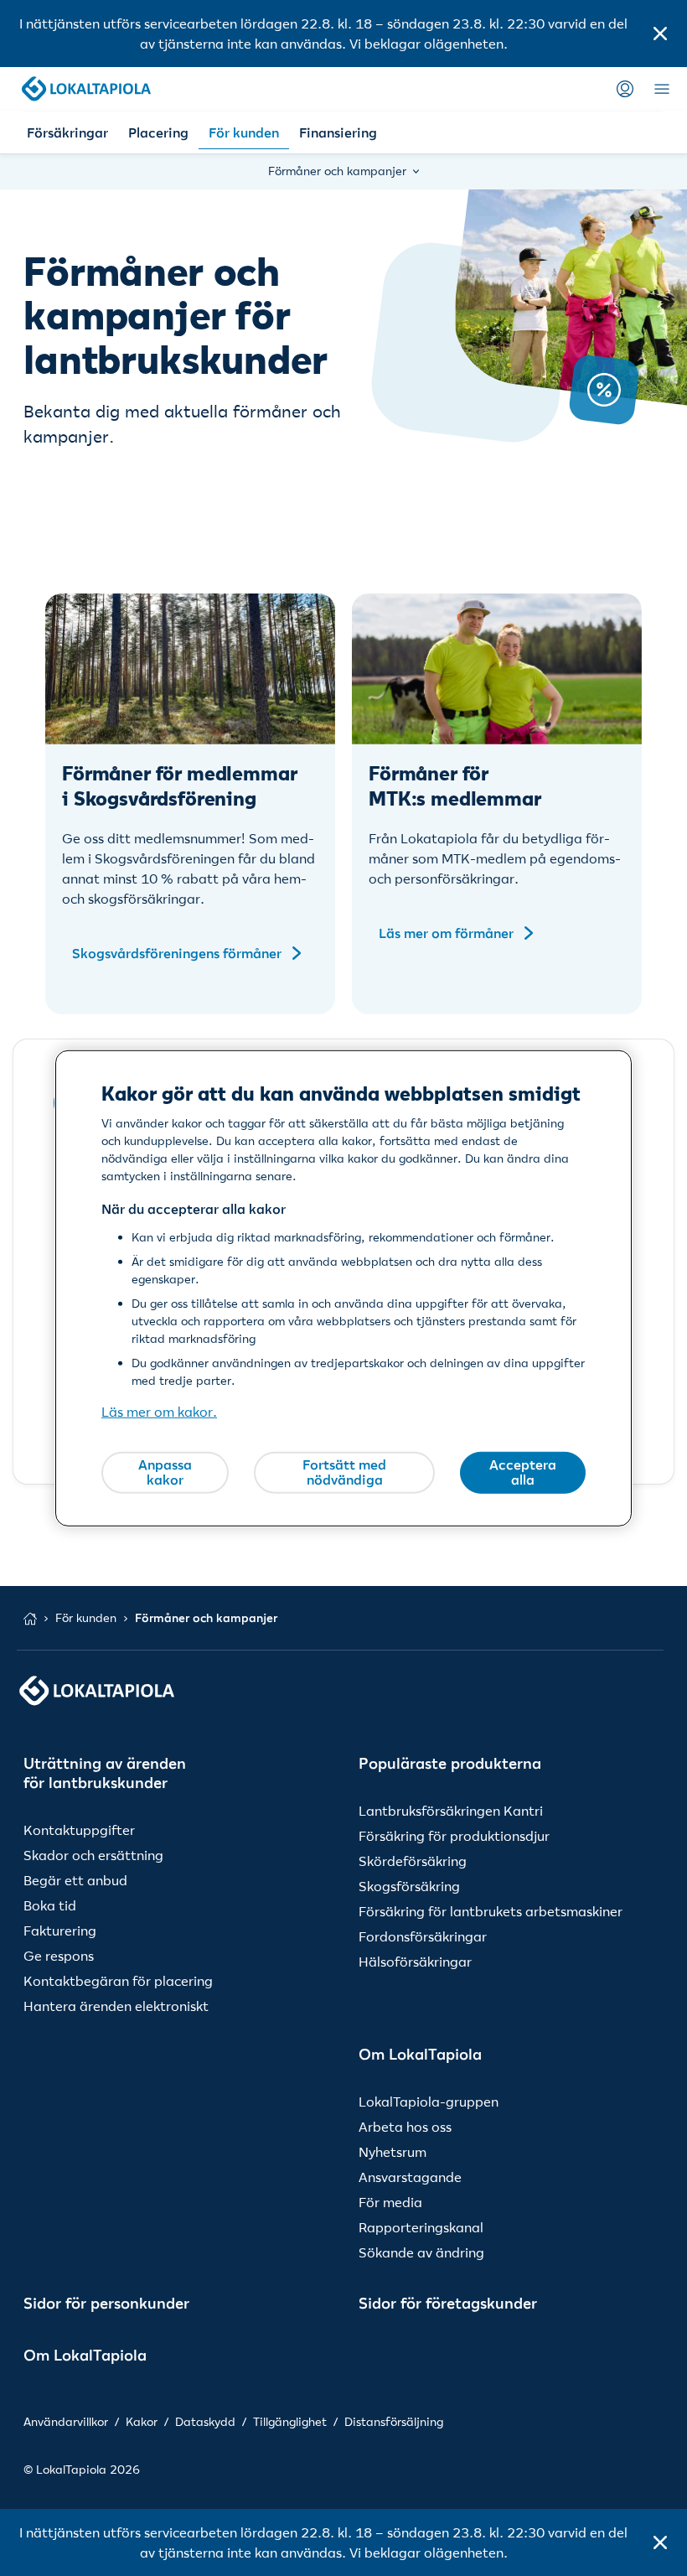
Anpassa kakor (165, 1472)
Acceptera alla (523, 1472)
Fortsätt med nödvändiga (344, 1472)
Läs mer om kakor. (159, 1412)
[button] (660, 34)
